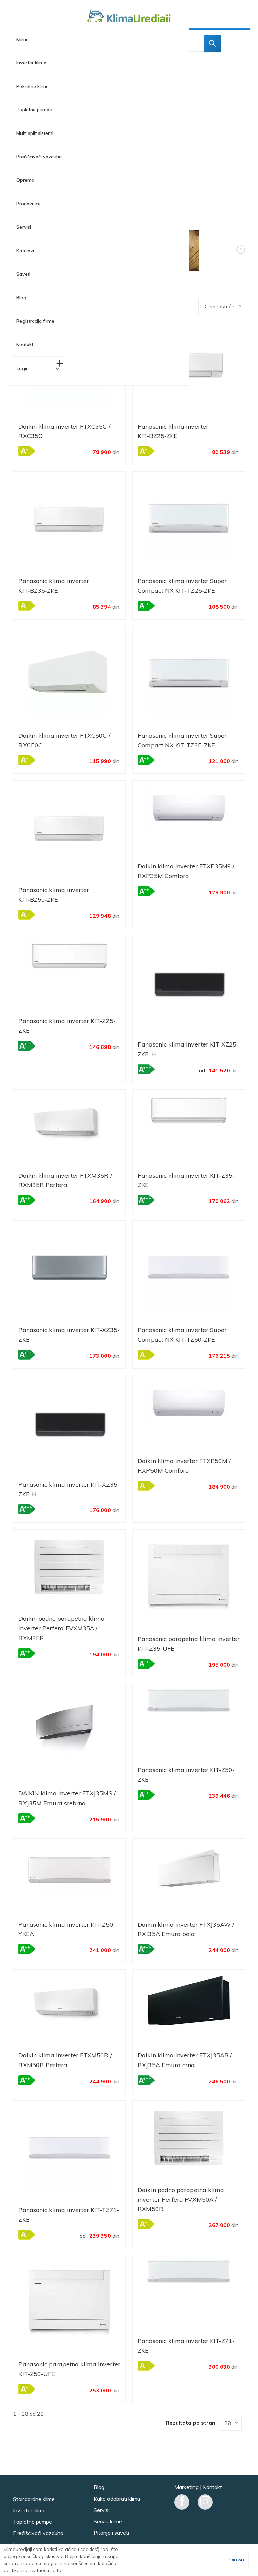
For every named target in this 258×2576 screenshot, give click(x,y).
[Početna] (129, 18)
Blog (21, 298)
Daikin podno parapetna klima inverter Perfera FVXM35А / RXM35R (62, 1628)
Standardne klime (34, 2499)
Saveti (23, 274)
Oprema (25, 180)
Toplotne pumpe (34, 110)
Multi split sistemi (35, 133)
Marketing (186, 2487)
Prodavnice (29, 204)
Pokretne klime (33, 86)
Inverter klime (31, 63)
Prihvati (237, 2560)
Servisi (24, 227)
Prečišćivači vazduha (39, 157)
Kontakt (25, 344)
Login (23, 368)
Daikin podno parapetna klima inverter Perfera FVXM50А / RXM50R (181, 2199)
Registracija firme (35, 321)
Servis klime (108, 2521)
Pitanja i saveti (111, 2533)
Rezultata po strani (191, 2423)
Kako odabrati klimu (117, 2499)
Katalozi (25, 251)
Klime (23, 39)
